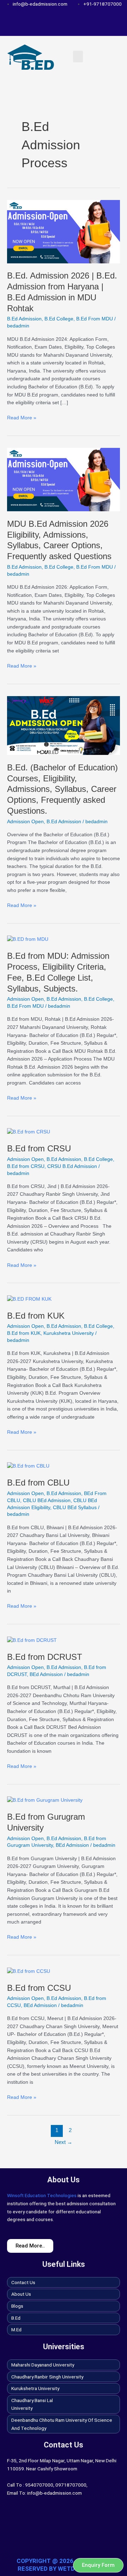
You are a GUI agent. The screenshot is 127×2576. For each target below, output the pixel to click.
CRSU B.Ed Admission (72, 1166)
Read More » (22, 417)
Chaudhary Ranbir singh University (47, 2377)
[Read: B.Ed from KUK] (29, 1299)
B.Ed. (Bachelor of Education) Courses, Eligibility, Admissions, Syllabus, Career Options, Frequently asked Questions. (62, 789)
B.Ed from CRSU (39, 1149)
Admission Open (25, 822)
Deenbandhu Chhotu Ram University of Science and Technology (62, 2424)
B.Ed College (59, 319)
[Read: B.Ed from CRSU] (29, 1132)
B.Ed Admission (24, 319)
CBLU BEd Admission (47, 1500)
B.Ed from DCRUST (45, 1657)
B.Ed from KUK (36, 1316)
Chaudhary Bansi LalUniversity (32, 2404)
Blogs (17, 2306)
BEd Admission (46, 1674)
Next (64, 2142)
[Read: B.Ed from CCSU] (29, 1971)
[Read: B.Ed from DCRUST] (32, 1640)
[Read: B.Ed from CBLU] (28, 1466)
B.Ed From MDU (95, 319)
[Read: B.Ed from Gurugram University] (45, 1800)
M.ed (16, 2330)
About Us (21, 2294)
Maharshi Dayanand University (43, 2365)
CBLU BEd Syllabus (75, 1508)
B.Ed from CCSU (39, 1988)
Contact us (23, 2282)
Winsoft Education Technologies (42, 2195)
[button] (78, 57)
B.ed (16, 2318)
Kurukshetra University (69, 1333)
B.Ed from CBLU (38, 1483)
